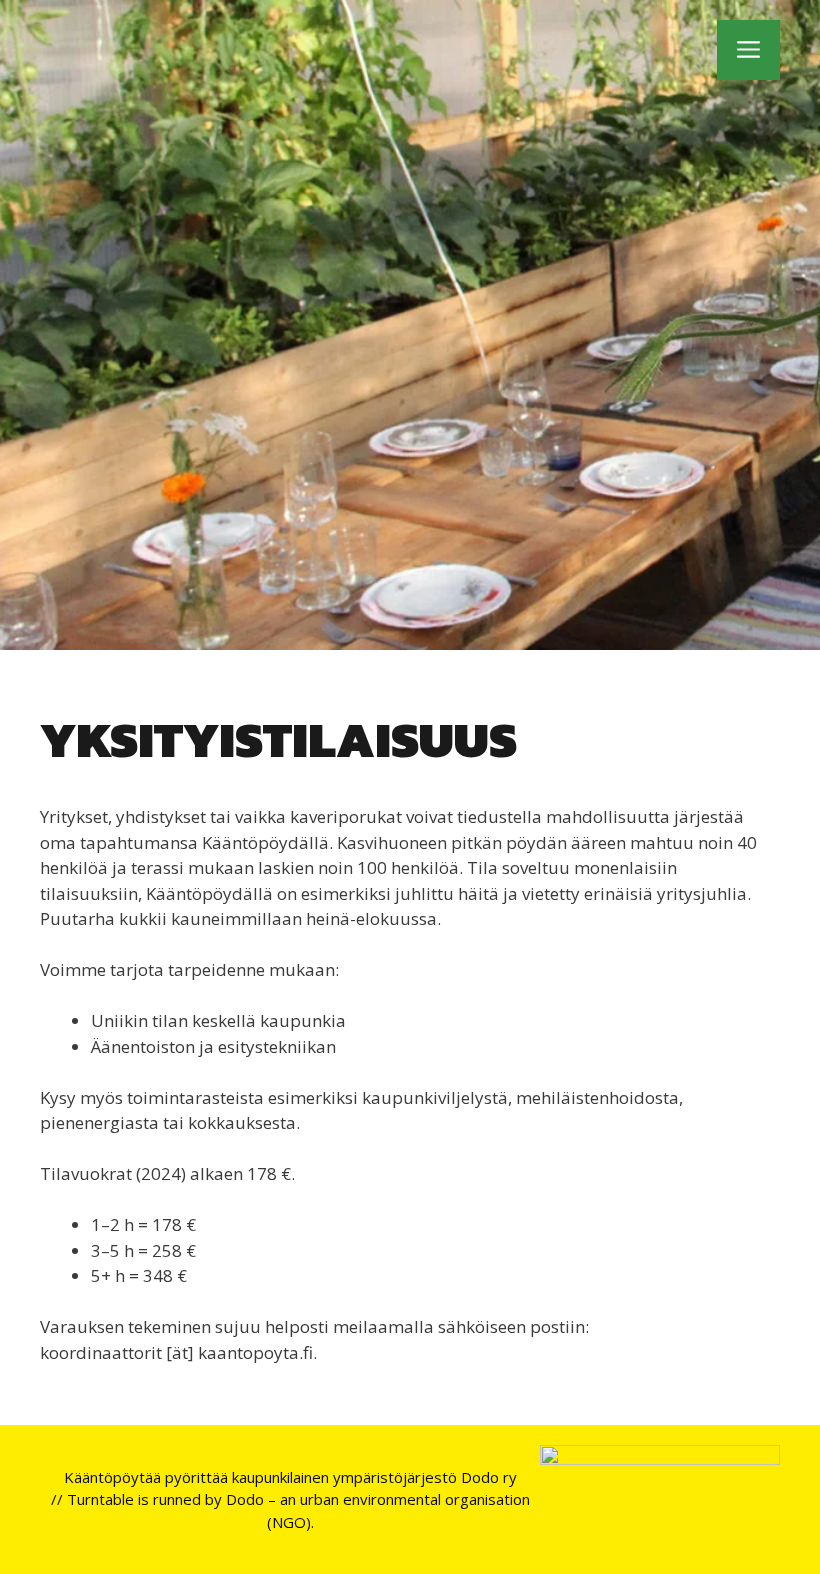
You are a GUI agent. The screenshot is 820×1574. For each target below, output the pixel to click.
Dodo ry (489, 1477)
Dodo (245, 1499)
